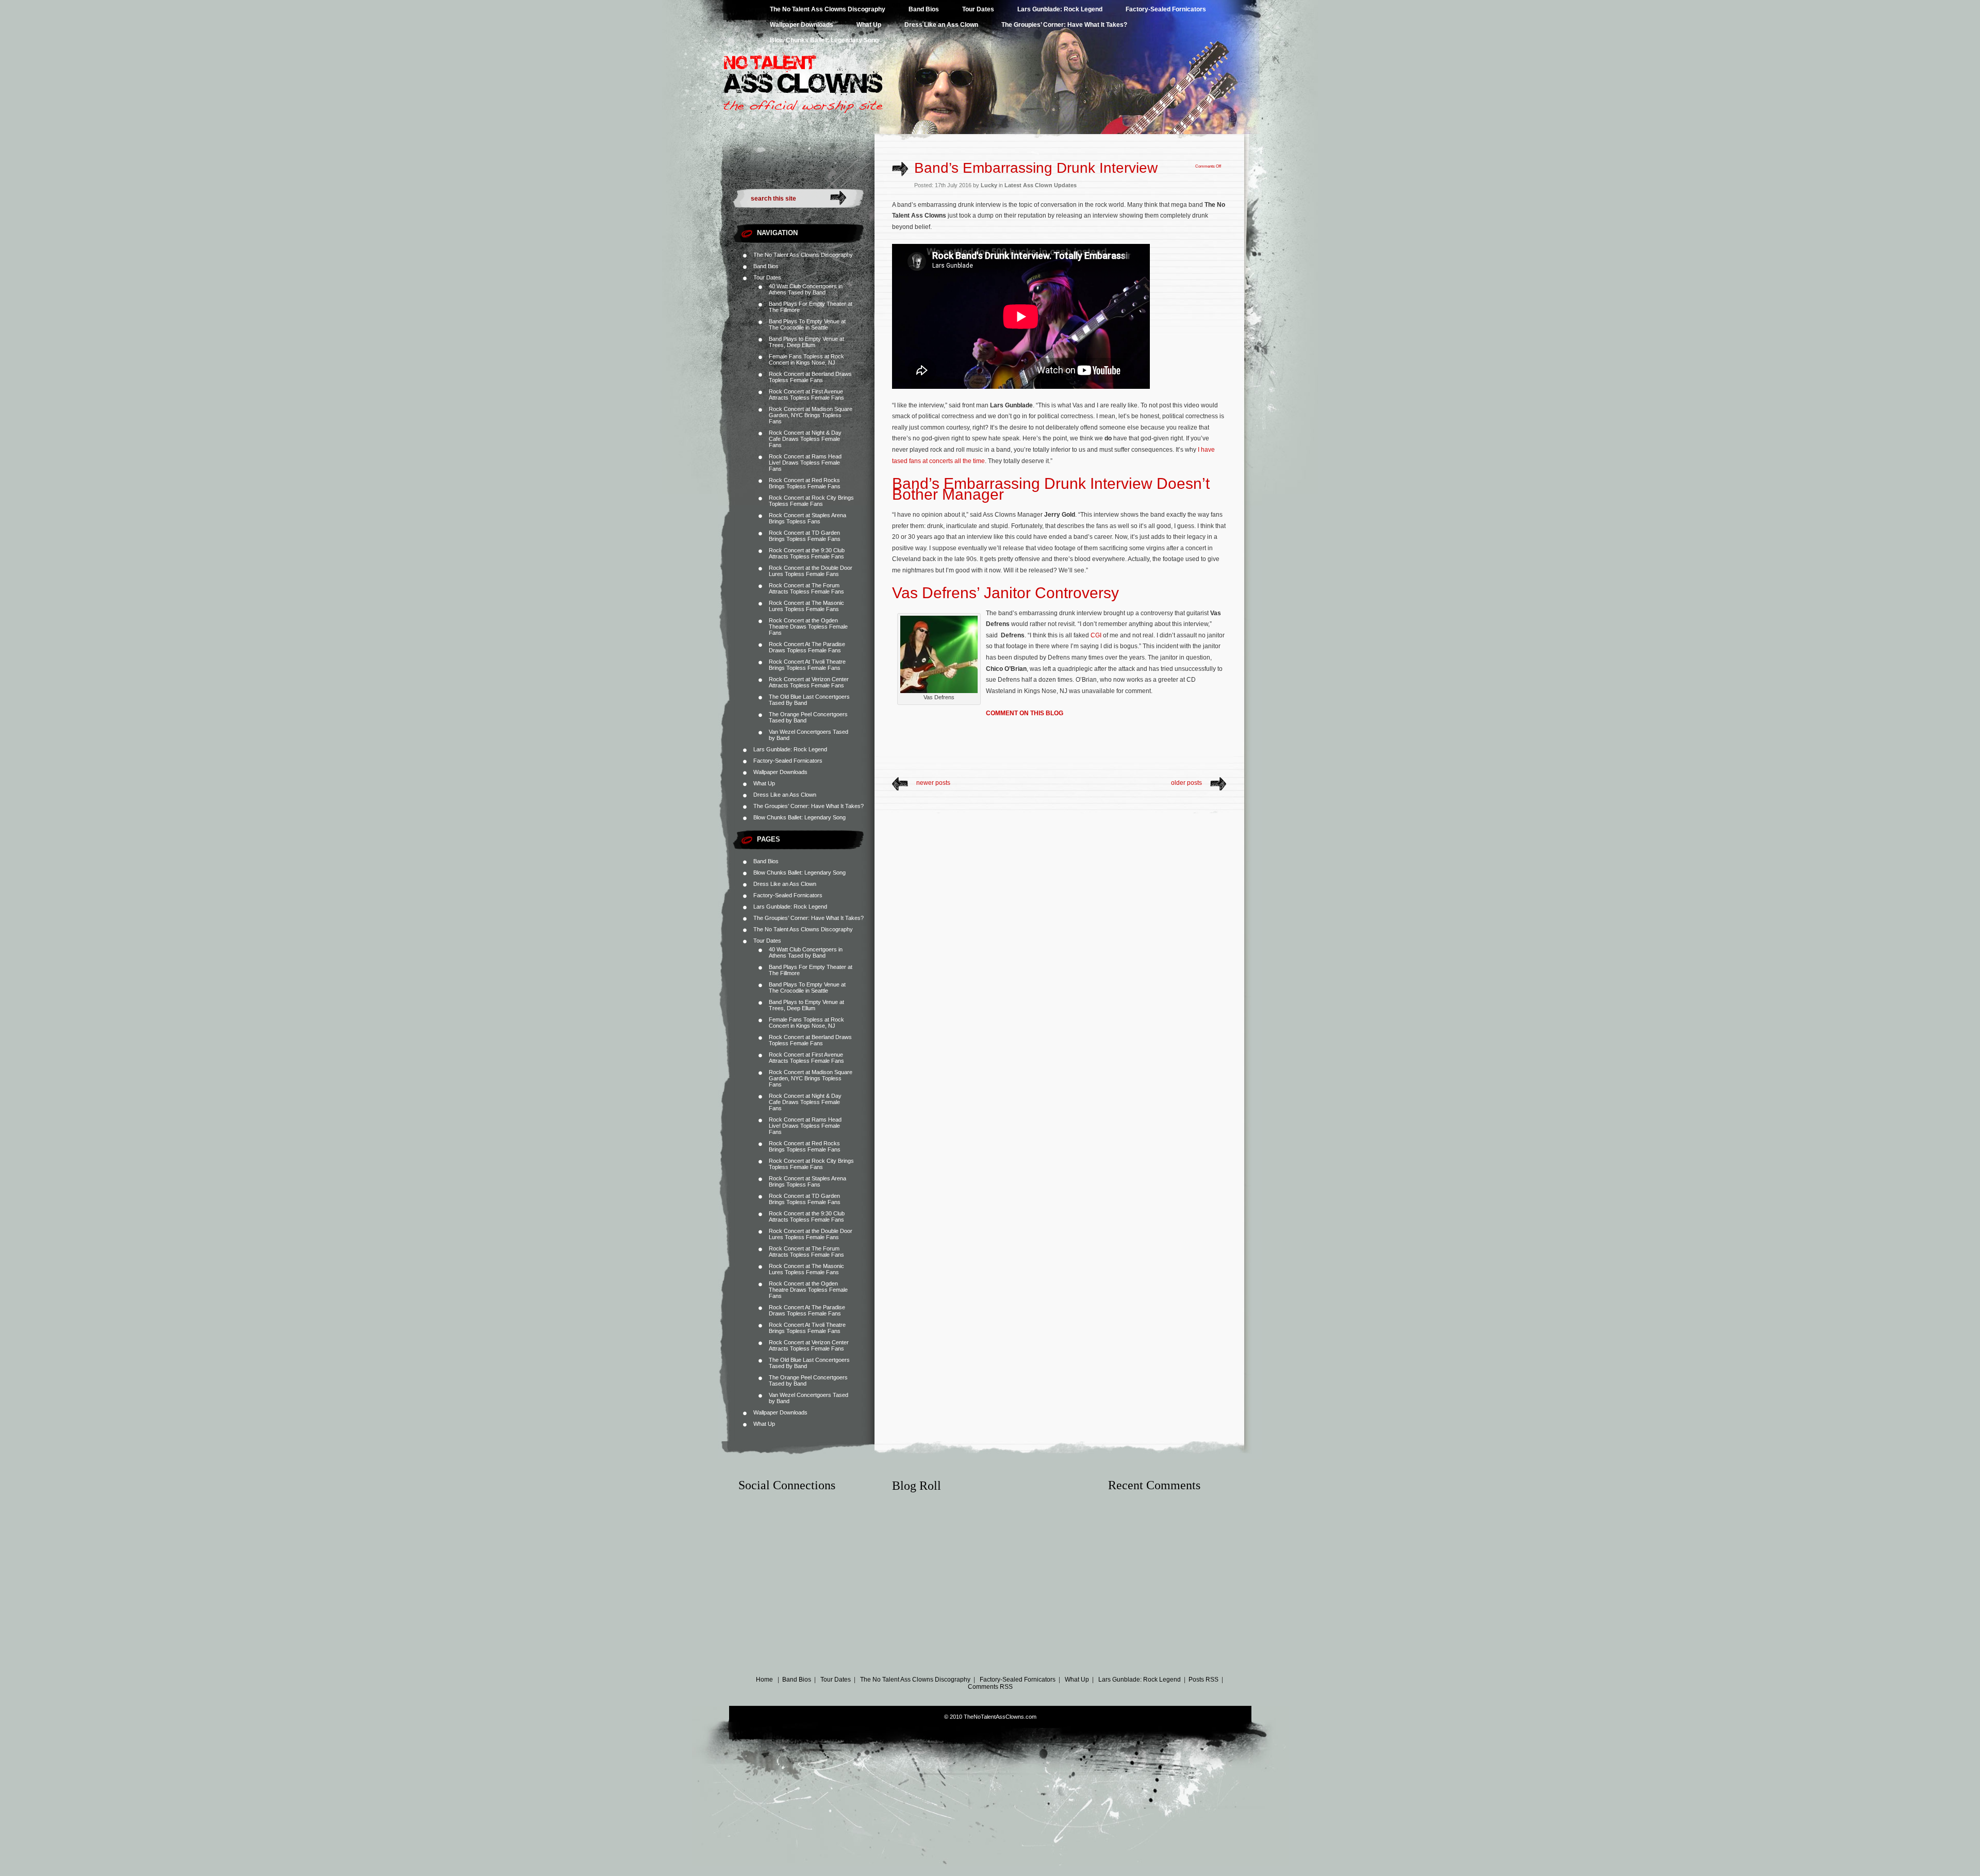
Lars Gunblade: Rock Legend (1060, 9)
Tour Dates (978, 9)
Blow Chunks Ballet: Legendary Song (824, 40)
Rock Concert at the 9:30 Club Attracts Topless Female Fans (807, 553)
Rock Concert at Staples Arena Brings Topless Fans (807, 518)
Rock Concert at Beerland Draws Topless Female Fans (810, 377)
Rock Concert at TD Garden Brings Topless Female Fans (805, 536)
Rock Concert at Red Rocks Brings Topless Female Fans (805, 483)
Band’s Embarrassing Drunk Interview (1036, 168)
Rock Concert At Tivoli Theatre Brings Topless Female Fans (807, 665)
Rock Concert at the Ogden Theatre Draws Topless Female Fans (808, 627)
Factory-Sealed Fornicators (1166, 9)
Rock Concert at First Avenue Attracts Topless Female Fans (806, 394)
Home (764, 1680)
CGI (1096, 635)
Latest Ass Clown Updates (1041, 185)
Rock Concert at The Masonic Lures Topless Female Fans (806, 606)
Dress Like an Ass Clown (941, 25)
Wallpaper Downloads (802, 25)
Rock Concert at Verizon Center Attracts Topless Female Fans (809, 682)
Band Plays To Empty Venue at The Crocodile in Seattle (807, 324)
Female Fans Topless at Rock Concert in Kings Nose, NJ (806, 359)
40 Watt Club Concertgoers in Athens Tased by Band (806, 289)
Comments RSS (990, 1687)
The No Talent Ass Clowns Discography (828, 9)
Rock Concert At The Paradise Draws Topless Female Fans (807, 647)
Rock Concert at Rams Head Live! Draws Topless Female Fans (805, 463)
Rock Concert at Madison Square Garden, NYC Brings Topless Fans (811, 415)
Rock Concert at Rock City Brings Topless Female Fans (811, 501)
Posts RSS (1203, 1680)
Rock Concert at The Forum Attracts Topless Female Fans (806, 588)
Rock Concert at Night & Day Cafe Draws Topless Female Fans (805, 439)
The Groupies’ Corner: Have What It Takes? (1064, 25)
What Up (869, 25)
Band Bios (924, 9)
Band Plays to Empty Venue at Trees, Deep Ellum (806, 342)
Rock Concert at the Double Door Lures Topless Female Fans (811, 571)
